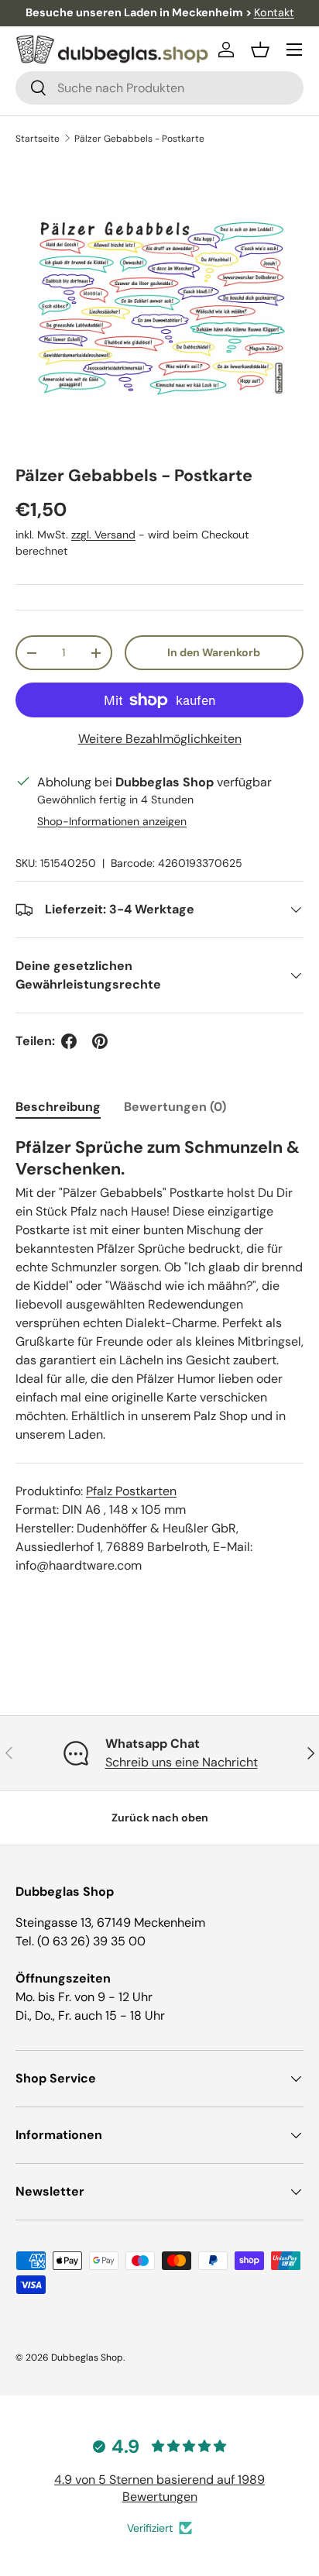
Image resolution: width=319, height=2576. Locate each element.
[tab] (58, 1107)
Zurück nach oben (160, 1818)
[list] (159, 305)
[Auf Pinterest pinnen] (100, 1041)
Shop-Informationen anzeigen (112, 821)
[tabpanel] (159, 1355)
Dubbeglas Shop (87, 2358)
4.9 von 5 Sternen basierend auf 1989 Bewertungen (159, 2488)
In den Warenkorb (214, 652)
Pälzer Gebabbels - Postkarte (139, 139)
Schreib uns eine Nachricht (182, 1762)
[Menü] (294, 50)
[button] (260, 50)
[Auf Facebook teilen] (69, 1041)
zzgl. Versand (103, 535)
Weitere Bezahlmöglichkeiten (160, 739)
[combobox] (159, 88)
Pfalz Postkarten (131, 1491)
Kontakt (274, 12)
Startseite (38, 139)
